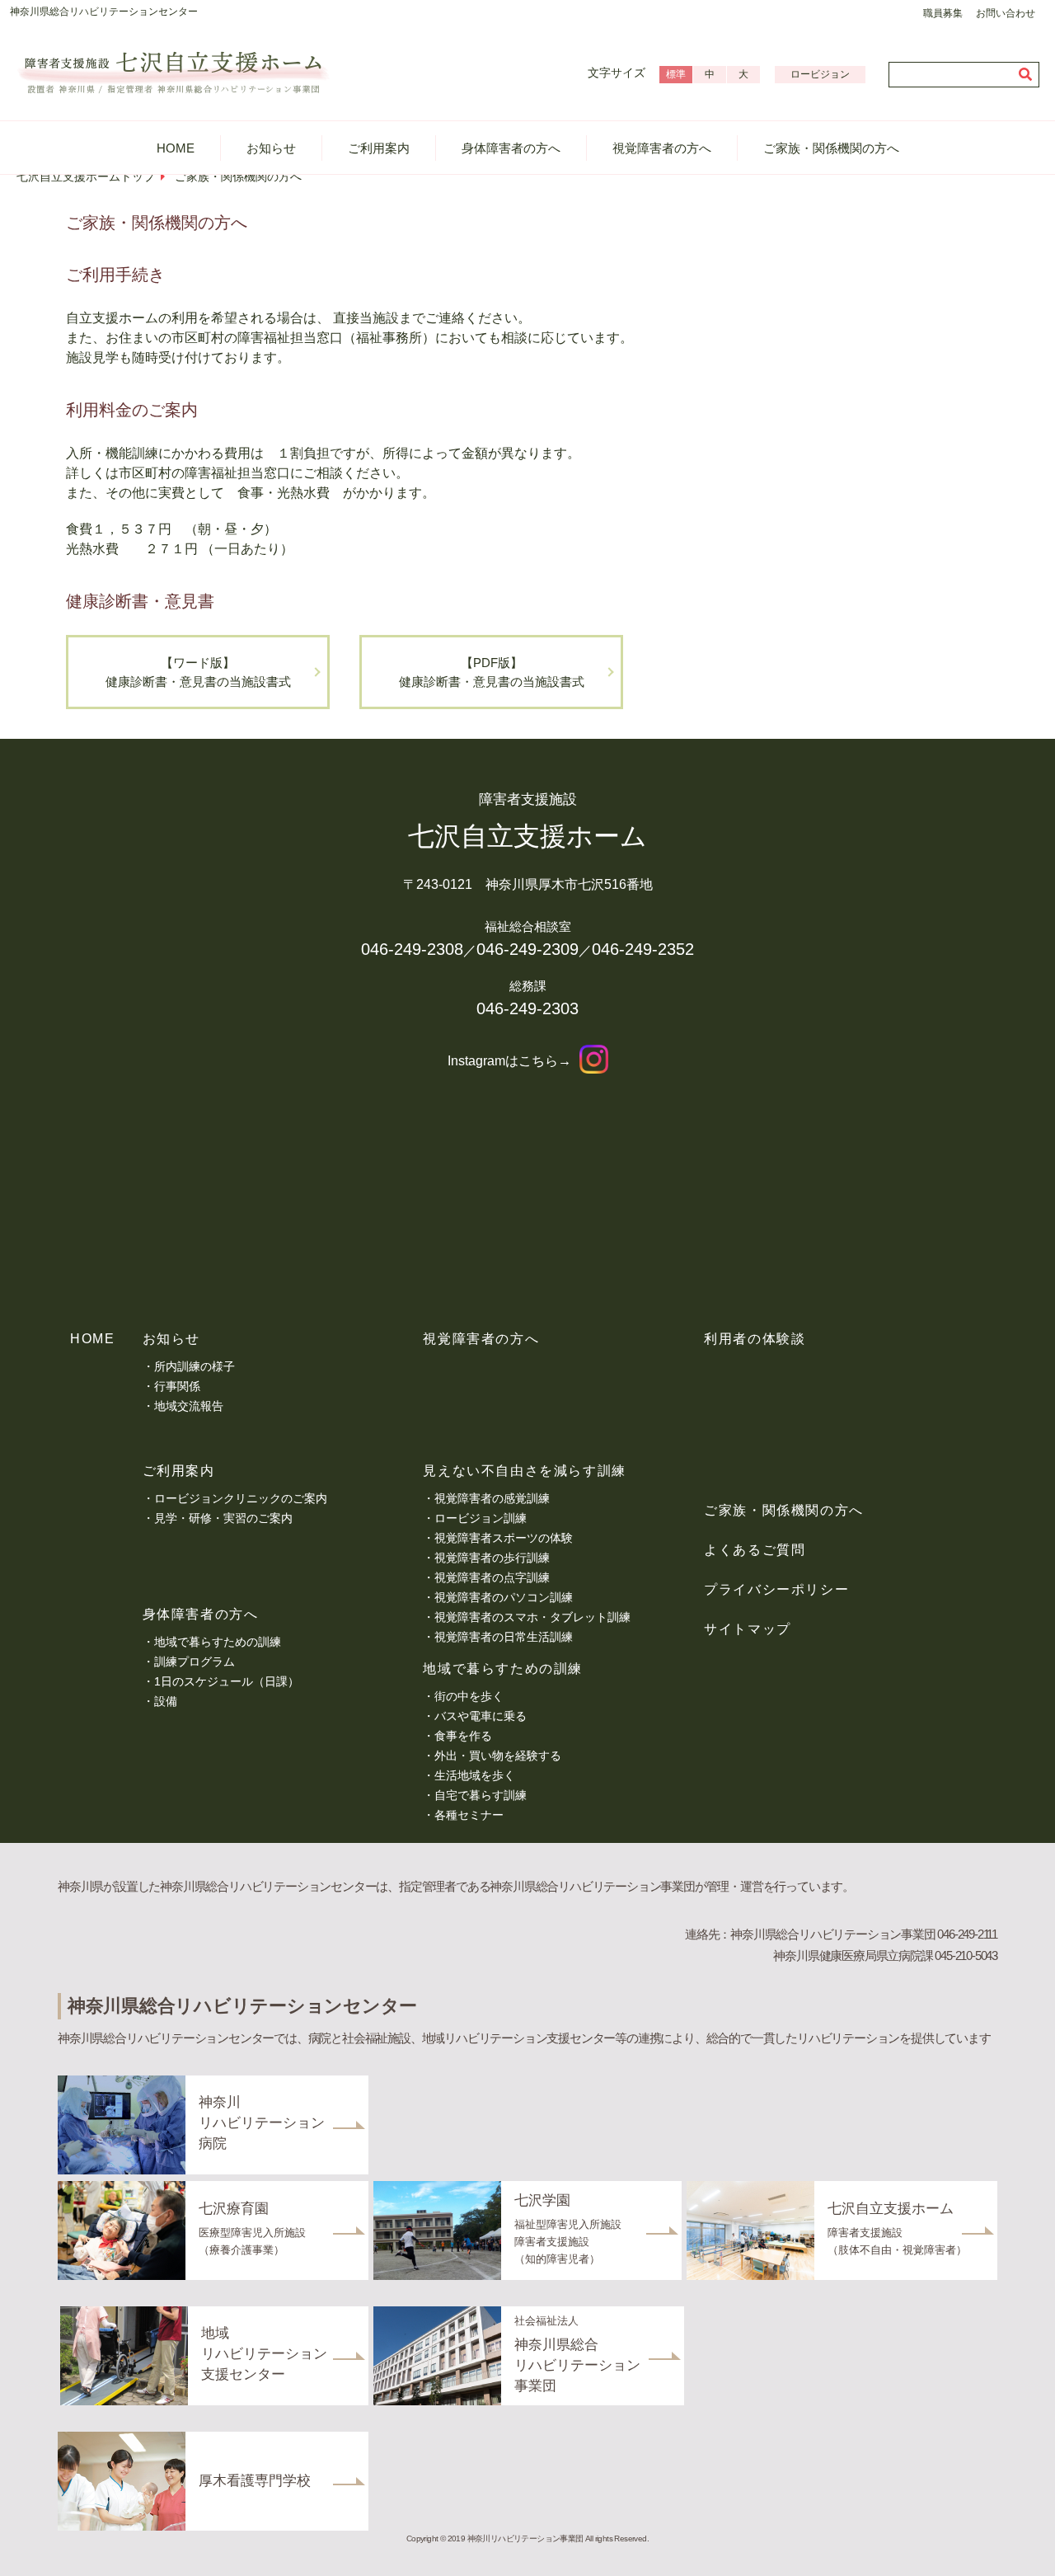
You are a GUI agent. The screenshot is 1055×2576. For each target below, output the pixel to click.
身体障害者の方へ (511, 148)
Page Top (1014, 2546)
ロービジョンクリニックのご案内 (241, 1498)
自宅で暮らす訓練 (481, 1795)
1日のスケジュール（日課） (227, 1681)
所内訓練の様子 (195, 1366)
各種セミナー (469, 1815)
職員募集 (943, 13)
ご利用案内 (379, 148)
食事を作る (463, 1736)
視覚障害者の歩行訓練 (492, 1558)
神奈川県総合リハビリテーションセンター (104, 12)
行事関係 (177, 1386)
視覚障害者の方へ (662, 148)
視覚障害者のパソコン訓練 (504, 1597)
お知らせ (271, 148)
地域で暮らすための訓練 (218, 1642)
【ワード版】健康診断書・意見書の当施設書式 (198, 672)
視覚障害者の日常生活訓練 (504, 1637)
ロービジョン (820, 74)
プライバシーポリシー (776, 1589)
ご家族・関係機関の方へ (831, 148)
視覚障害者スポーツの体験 (504, 1538)
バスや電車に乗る (481, 1716)
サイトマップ (748, 1629)
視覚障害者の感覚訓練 (492, 1498)
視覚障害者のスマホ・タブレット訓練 (532, 1617)
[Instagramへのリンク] (594, 1061)
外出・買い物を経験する (498, 1756)
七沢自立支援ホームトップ (86, 176)
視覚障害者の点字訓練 (492, 1577)
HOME (176, 148)
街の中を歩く (469, 1696)
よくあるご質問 (755, 1550)
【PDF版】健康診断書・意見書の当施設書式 (492, 672)
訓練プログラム (195, 1662)
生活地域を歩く (475, 1775)
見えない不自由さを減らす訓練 (524, 1471)
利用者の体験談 (755, 1339)
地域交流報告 (189, 1406)
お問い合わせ (1006, 13)
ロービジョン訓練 (481, 1518)
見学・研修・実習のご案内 (223, 1518)
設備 (166, 1701)
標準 (676, 74)
